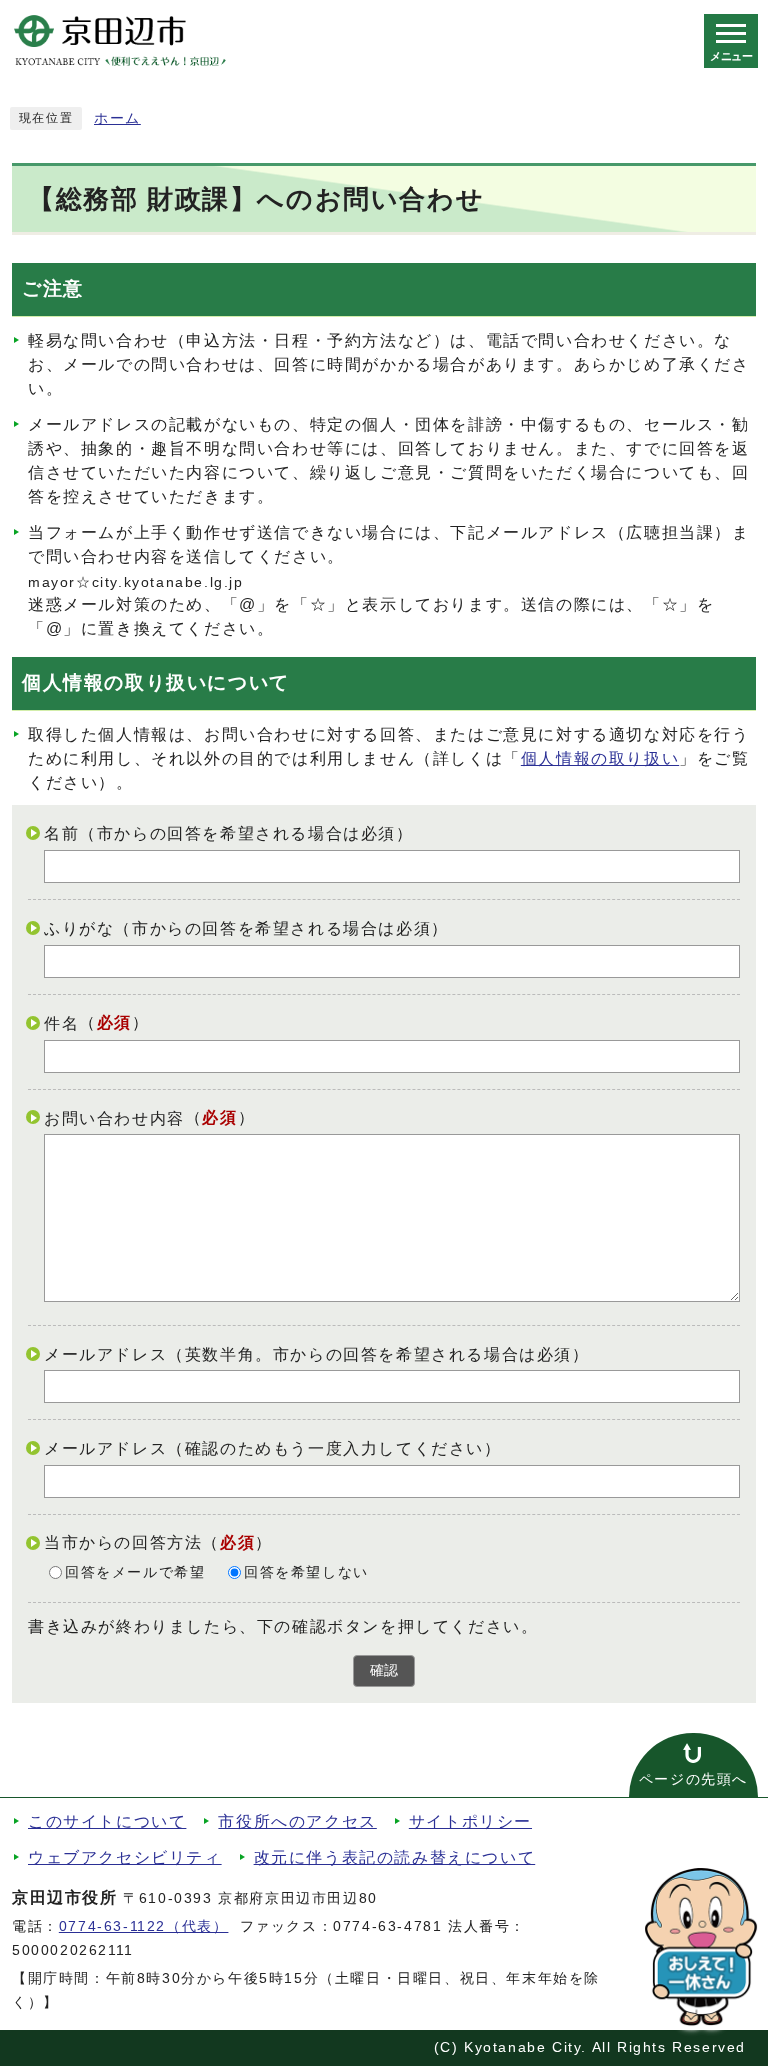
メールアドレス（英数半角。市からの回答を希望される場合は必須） (317, 1353)
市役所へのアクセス (297, 1821)
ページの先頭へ (693, 1779)
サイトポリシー (470, 1821)
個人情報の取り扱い (600, 758)
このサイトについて (107, 1821)
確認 (384, 1670)
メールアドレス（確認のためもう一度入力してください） (273, 1448)
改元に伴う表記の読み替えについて (395, 1857)
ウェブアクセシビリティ (125, 1857)
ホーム (117, 118)
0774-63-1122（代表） (144, 1926)
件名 (61, 1023)
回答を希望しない (306, 1572)
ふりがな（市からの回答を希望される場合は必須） (246, 928)
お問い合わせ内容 (114, 1117)
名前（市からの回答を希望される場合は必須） (229, 833)
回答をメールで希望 (135, 1572)
